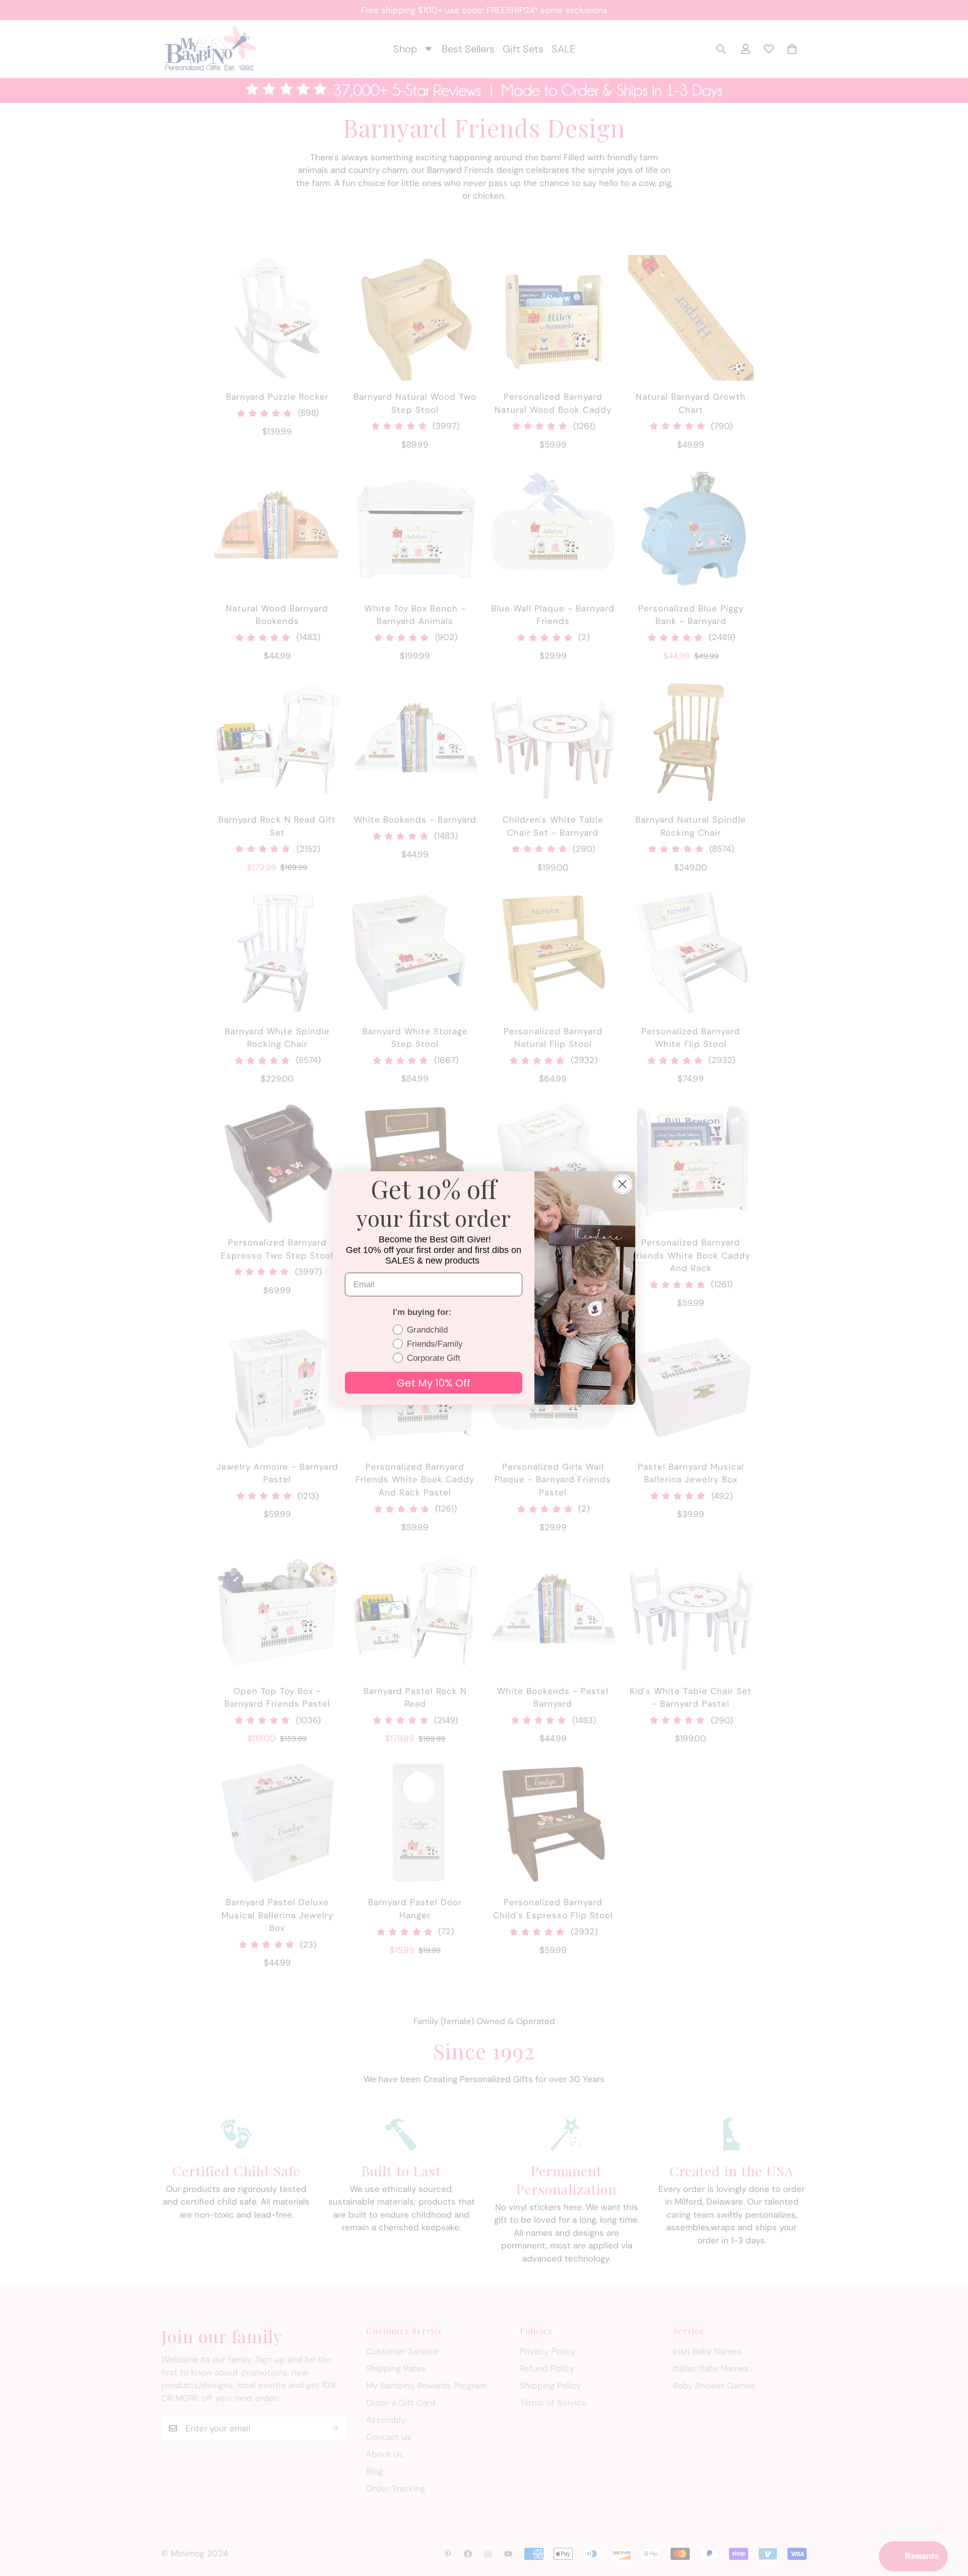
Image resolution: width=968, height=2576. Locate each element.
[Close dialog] (622, 1184)
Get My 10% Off (434, 1383)
